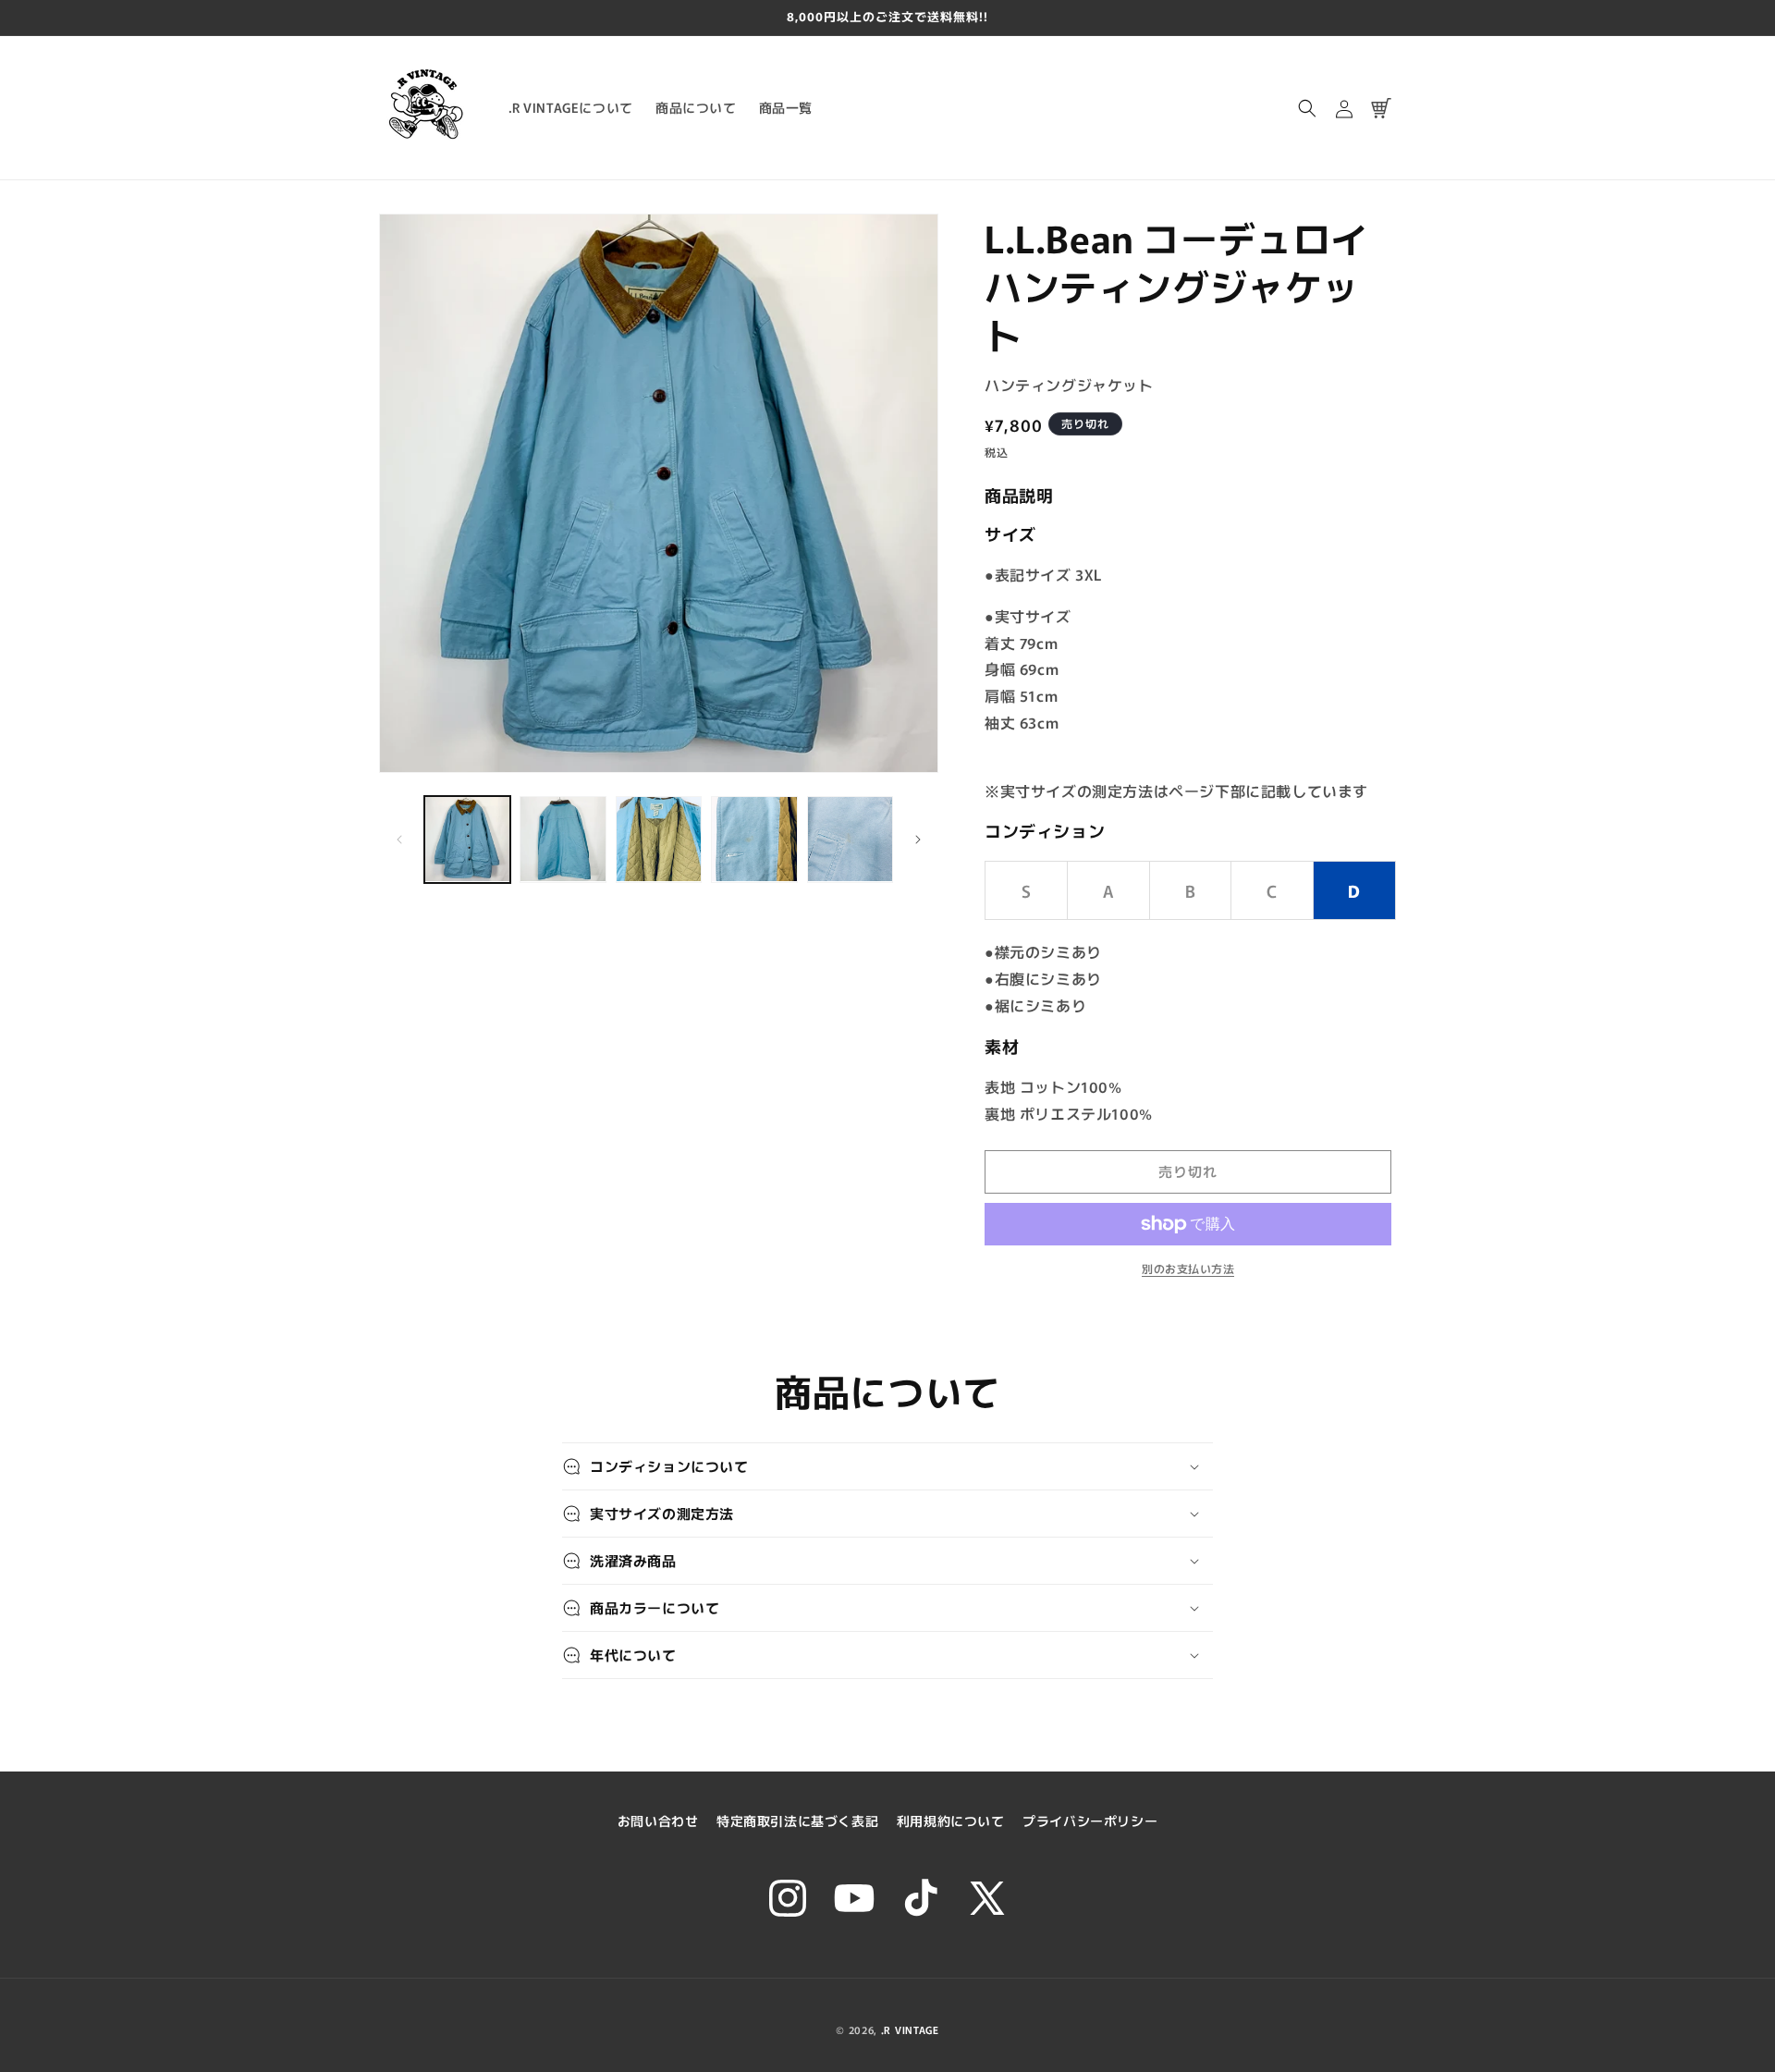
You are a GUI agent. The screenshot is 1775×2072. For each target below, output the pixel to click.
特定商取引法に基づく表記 (797, 1821)
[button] (1307, 108)
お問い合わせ (658, 1821)
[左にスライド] (399, 840)
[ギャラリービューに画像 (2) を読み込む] (563, 839)
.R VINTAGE (910, 2029)
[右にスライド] (918, 840)
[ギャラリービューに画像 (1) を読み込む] (467, 839)
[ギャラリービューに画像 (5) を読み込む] (850, 839)
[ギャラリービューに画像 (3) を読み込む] (659, 839)
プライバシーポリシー (1090, 1821)
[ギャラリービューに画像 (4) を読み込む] (754, 839)
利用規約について (951, 1821)
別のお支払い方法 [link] (1188, 1268)
